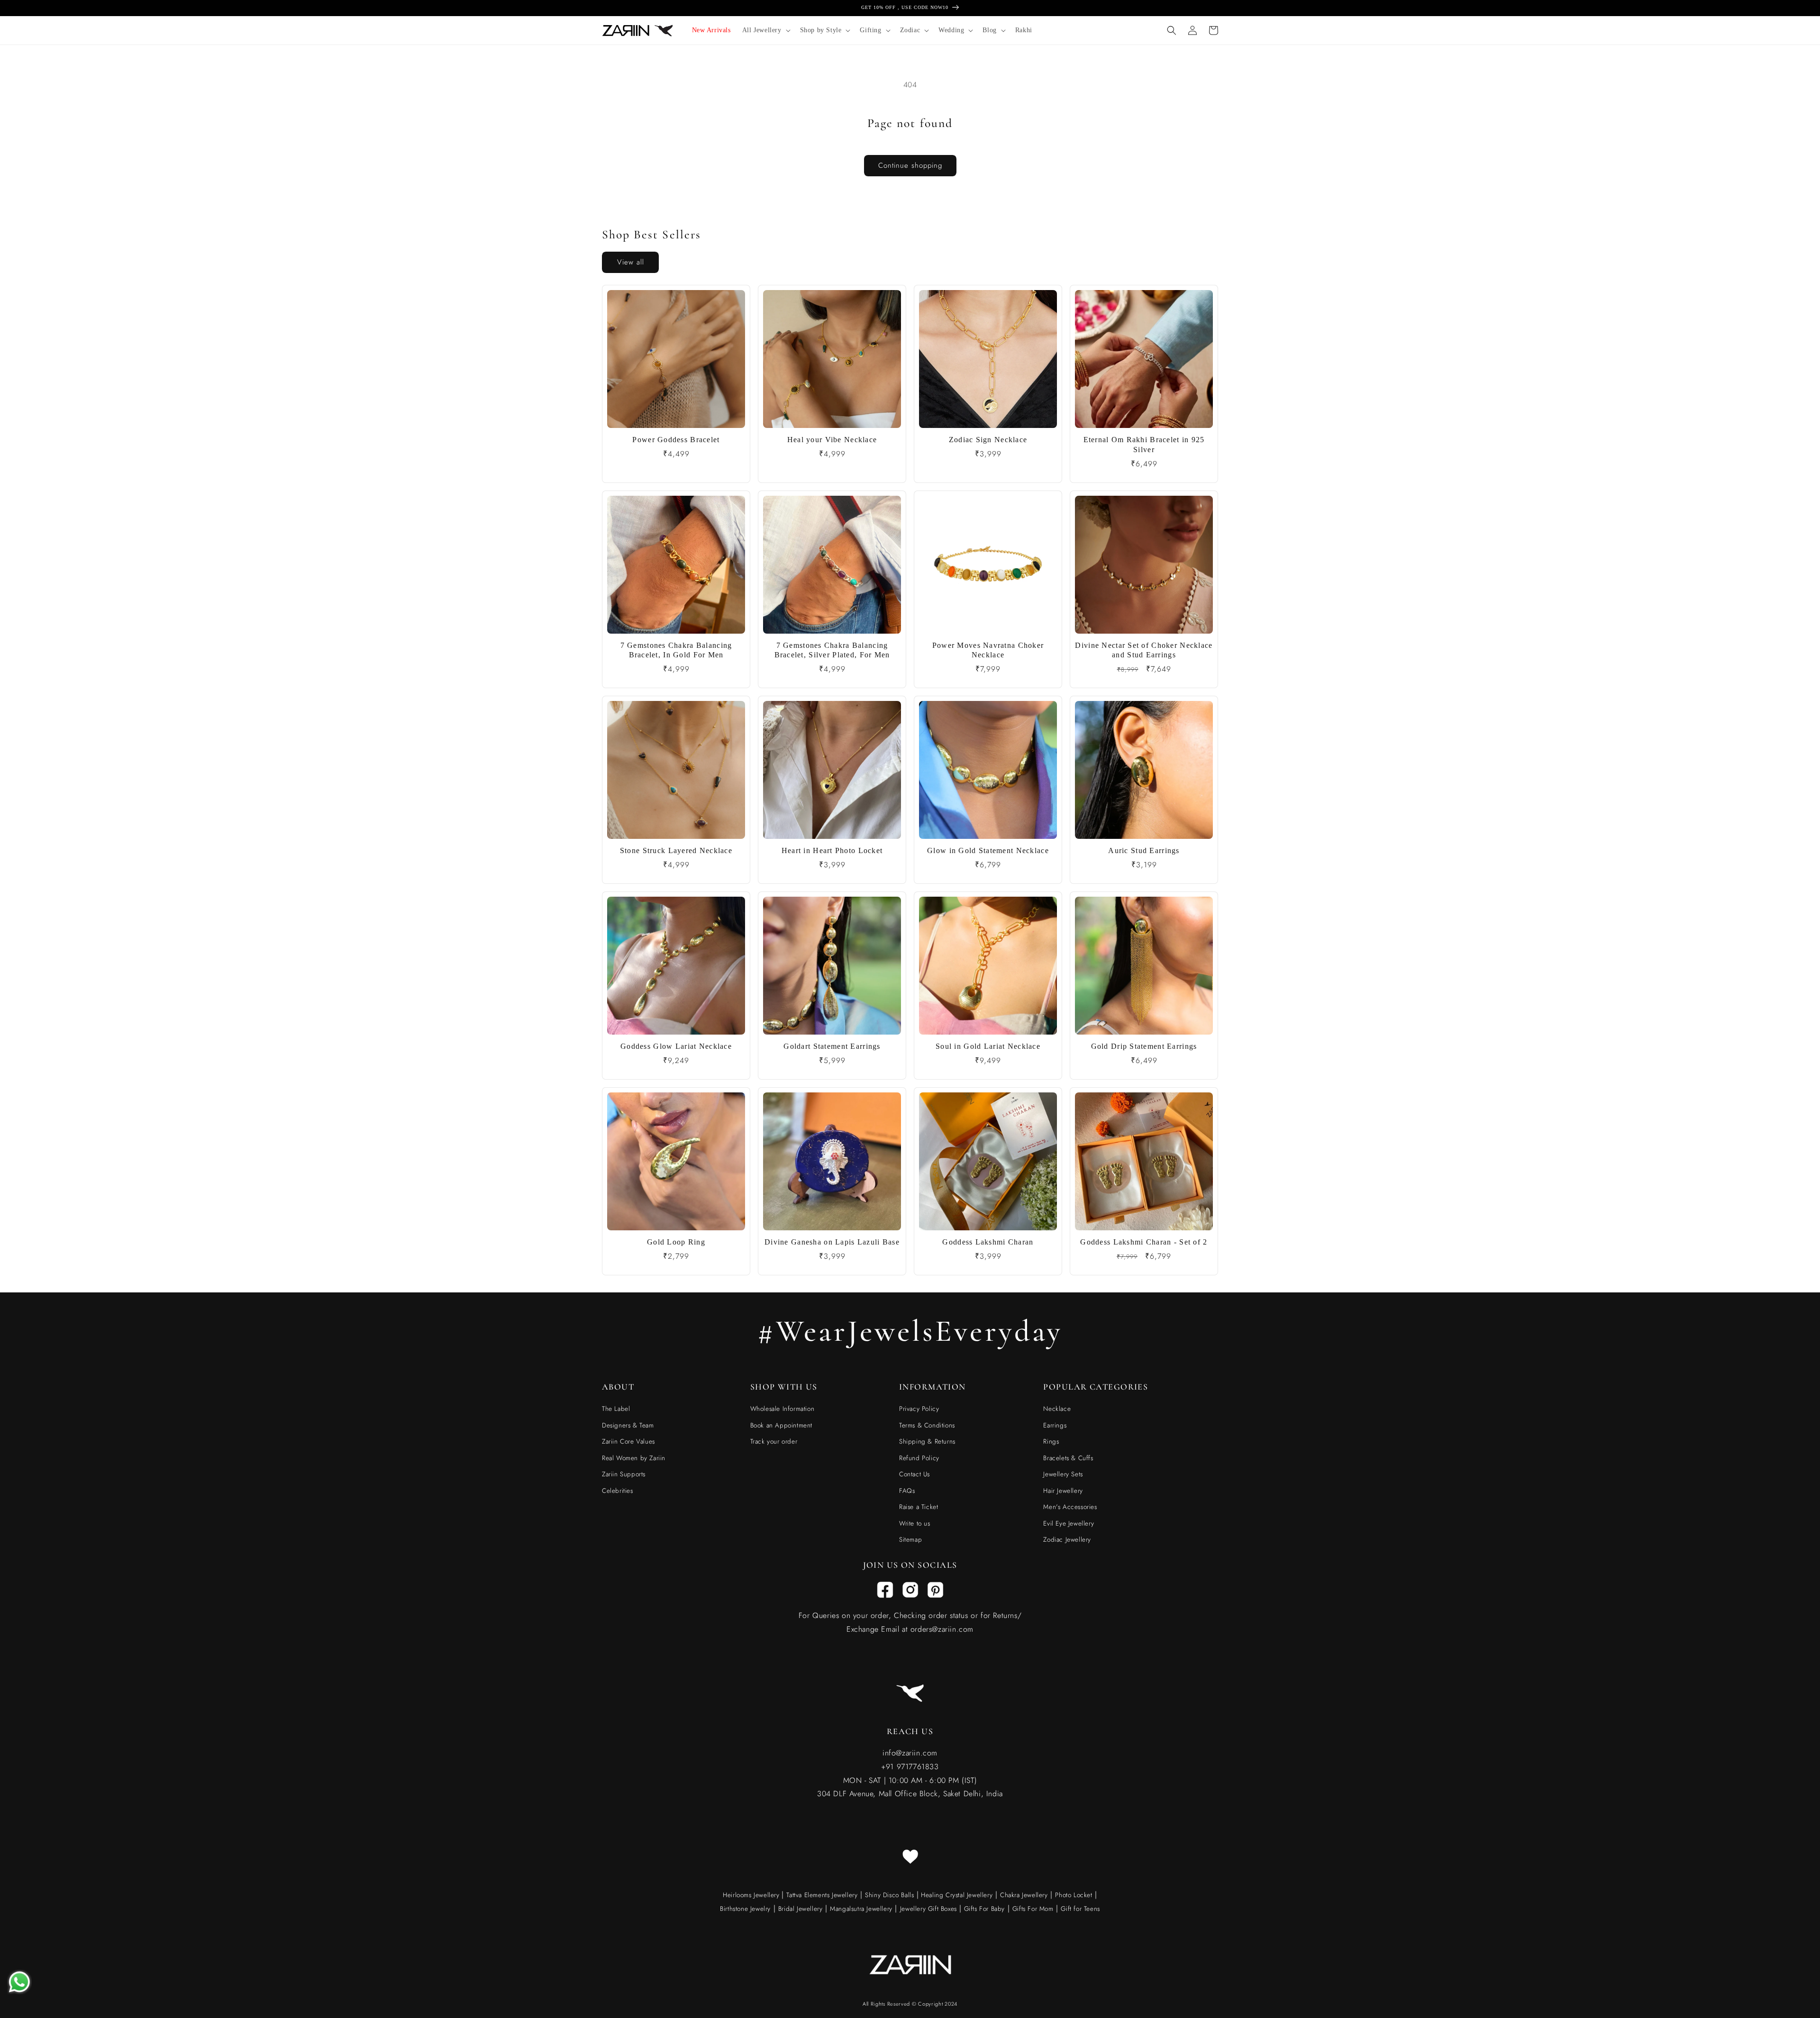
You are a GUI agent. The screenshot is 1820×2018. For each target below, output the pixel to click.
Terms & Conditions (927, 1425)
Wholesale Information (783, 1409)
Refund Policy (919, 1458)
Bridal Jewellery (801, 1909)
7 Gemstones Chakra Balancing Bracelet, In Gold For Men (676, 650)
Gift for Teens (1080, 1909)
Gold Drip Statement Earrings (1144, 1046)
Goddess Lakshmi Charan (988, 1242)
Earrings (1055, 1425)
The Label (616, 1409)
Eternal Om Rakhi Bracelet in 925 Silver (1144, 445)
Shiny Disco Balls (889, 1895)
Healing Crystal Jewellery (956, 1895)
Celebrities (618, 1491)
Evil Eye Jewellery (1069, 1523)
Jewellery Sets (1063, 1474)
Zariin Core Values (628, 1441)
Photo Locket (1074, 1895)
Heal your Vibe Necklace (832, 440)
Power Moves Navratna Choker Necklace (988, 650)
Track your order (774, 1441)
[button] (765, 30)
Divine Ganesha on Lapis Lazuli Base (832, 1242)
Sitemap (910, 1539)
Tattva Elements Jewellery (822, 1895)
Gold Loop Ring (676, 1242)
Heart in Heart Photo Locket (832, 850)
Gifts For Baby (983, 1909)
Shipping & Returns (927, 1441)
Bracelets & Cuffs (1068, 1458)
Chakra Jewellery (1024, 1895)
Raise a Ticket (919, 1507)
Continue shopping (910, 165)
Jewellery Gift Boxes (928, 1909)
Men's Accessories (1070, 1507)
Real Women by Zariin (634, 1458)
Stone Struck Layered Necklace (676, 850)
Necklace (1057, 1409)
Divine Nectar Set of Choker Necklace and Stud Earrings (1144, 650)
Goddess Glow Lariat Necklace (676, 1046)
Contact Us (915, 1474)
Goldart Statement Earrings (832, 1046)
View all (631, 262)
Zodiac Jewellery (1067, 1539)
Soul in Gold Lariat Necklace (988, 1046)
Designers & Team (628, 1425)
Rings (1051, 1441)
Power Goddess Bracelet (676, 440)
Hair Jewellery (1063, 1491)
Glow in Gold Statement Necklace (988, 850)
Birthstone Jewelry (745, 1909)
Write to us (915, 1523)
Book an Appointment (781, 1425)
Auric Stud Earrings (1144, 850)
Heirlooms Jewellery (752, 1895)
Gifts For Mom (1033, 1909)
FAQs (907, 1491)
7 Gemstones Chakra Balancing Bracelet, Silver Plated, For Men (832, 650)
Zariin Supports (624, 1474)
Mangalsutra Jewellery (861, 1909)
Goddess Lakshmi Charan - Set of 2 (1144, 1242)
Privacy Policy (919, 1409)
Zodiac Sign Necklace (988, 440)
